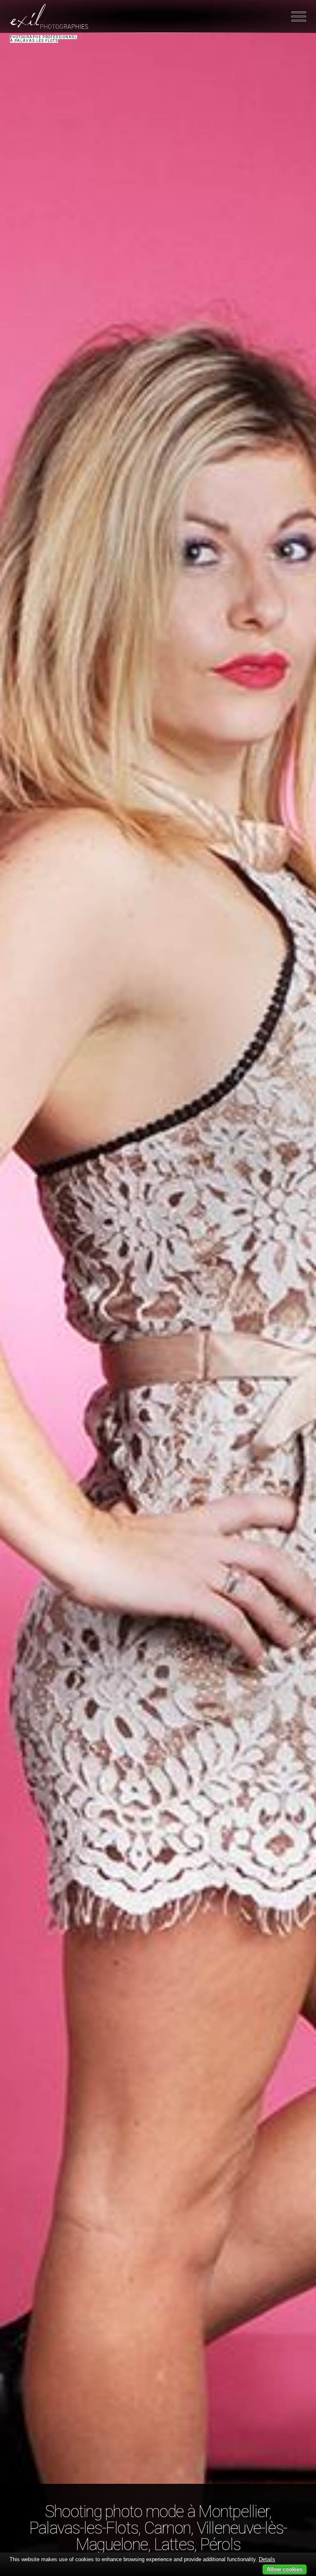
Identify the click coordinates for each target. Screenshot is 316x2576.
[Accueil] (49, 16)
